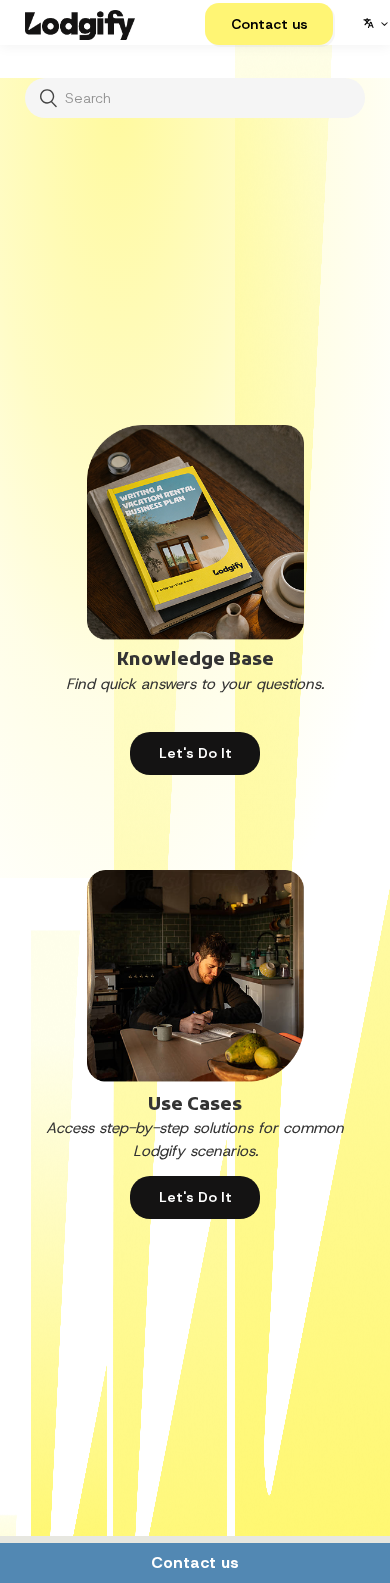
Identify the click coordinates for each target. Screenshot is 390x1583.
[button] (269, 24)
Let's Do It (195, 753)
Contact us (195, 1562)
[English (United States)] (374, 23)
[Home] (80, 22)
